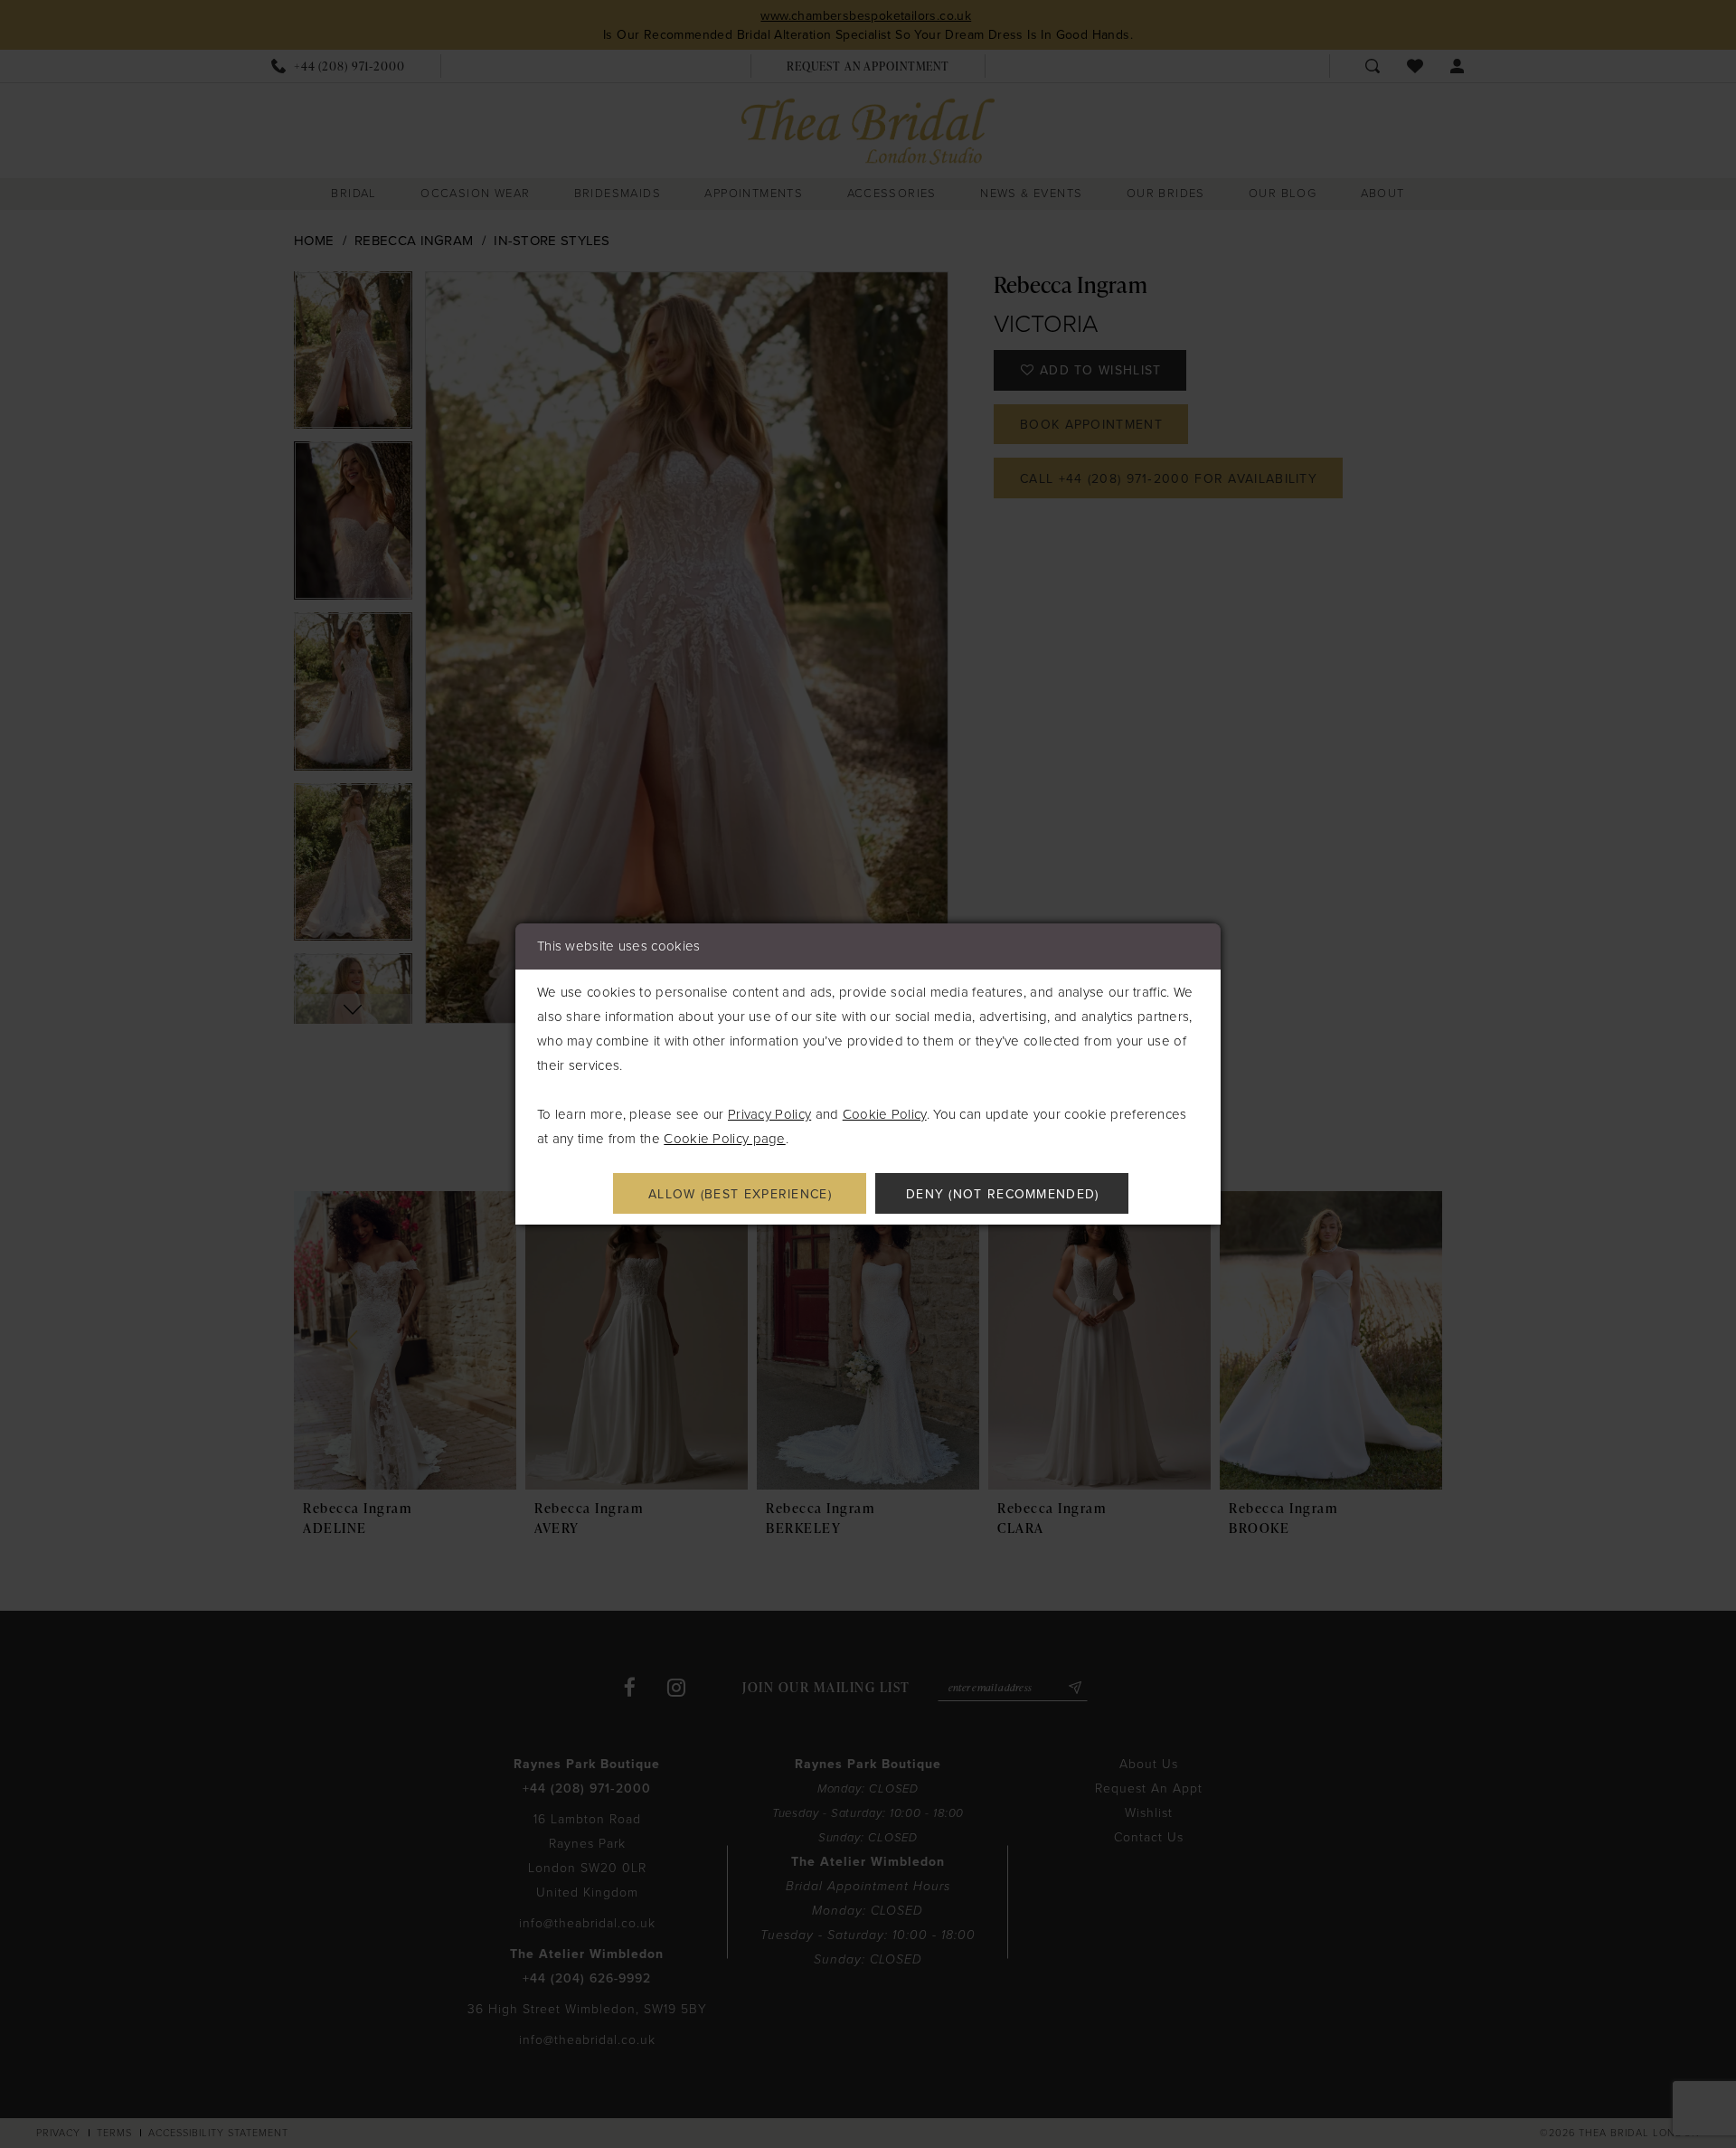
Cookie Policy (885, 1114)
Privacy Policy (769, 1114)
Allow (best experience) (740, 1194)
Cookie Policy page (724, 1139)
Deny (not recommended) (1003, 1194)
